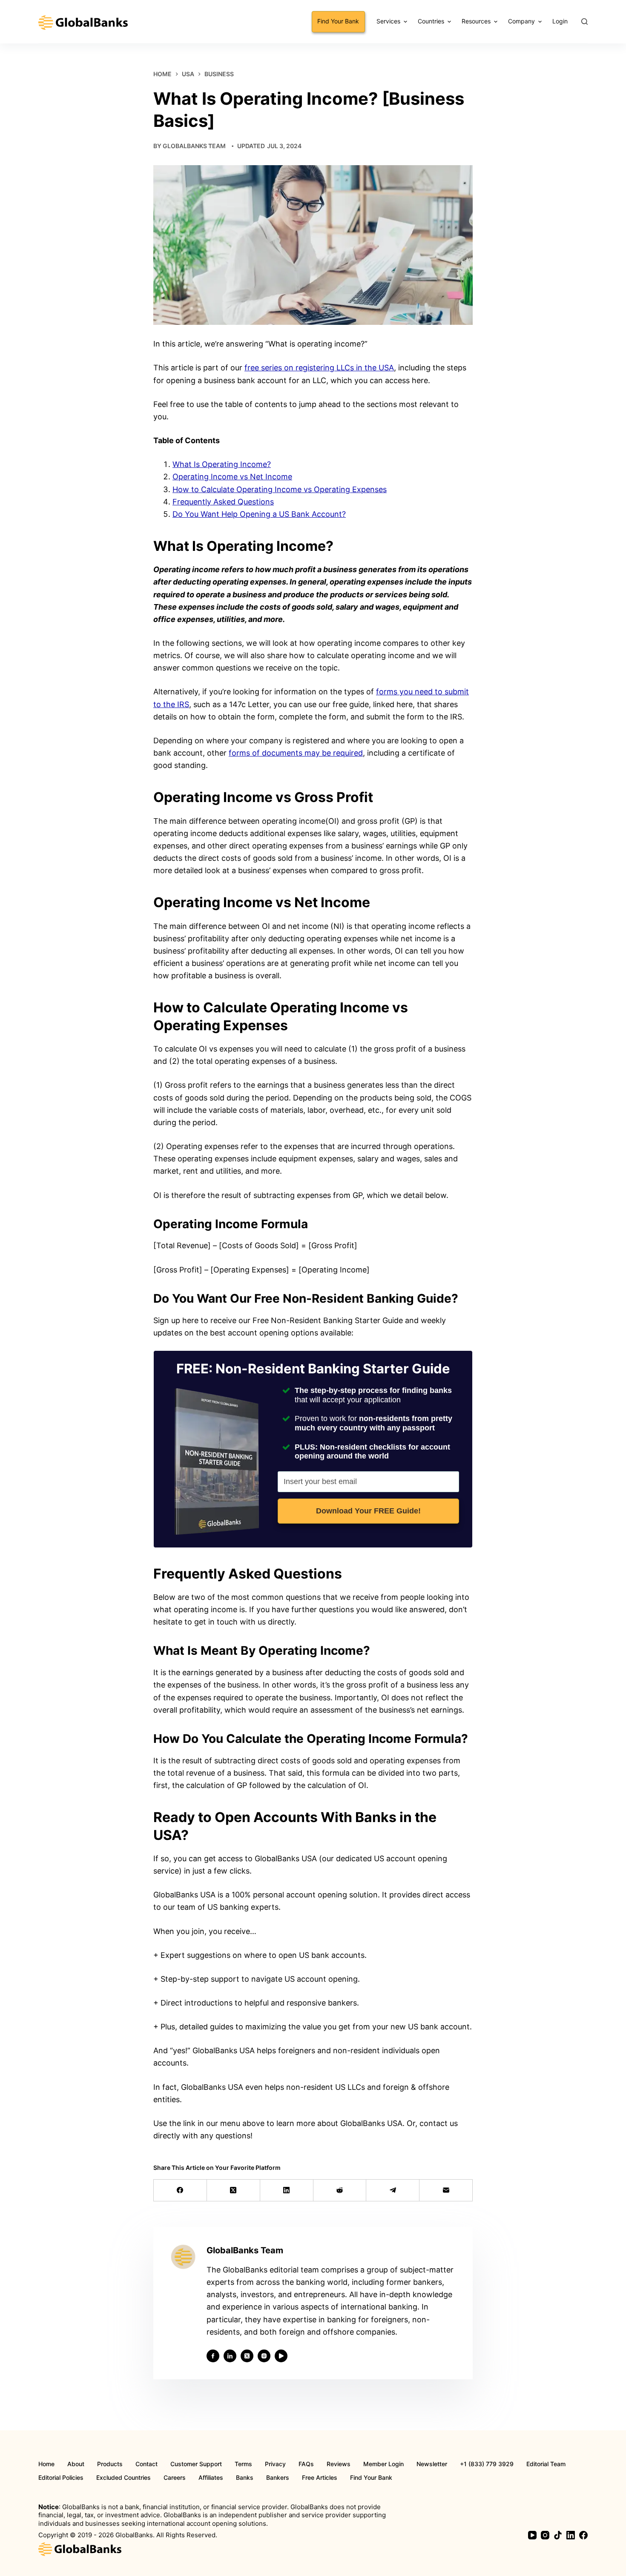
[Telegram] (393, 2191)
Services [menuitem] (388, 21)
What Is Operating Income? (222, 464)
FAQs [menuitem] (306, 2464)
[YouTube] (532, 2535)
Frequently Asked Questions (223, 502)
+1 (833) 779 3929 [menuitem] (487, 2464)
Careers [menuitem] (175, 2478)
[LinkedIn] (287, 2191)
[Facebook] (180, 2191)
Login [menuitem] (560, 21)
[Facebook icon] (213, 2356)
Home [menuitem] (46, 2464)
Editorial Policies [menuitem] (61, 2478)
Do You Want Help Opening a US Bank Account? (259, 514)
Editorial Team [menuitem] (546, 2464)
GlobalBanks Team (194, 146)
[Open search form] (584, 21)
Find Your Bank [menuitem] (338, 21)
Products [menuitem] (110, 2464)
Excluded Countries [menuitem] (123, 2478)
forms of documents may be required (296, 753)
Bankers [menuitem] (278, 2478)
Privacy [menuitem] (275, 2464)
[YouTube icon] (281, 2356)
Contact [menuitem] (146, 2464)
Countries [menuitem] (431, 21)
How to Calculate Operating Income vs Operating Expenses (280, 489)
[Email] (446, 2191)
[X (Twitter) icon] (247, 2356)
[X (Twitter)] (234, 2191)
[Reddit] (340, 2191)
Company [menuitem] (521, 21)
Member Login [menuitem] (383, 2464)
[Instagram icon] (264, 2356)
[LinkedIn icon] (230, 2356)
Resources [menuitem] (476, 21)
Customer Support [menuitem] (196, 2464)
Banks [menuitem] (245, 2478)
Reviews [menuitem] (339, 2464)
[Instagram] (545, 2535)
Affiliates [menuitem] (211, 2478)
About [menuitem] (76, 2464)
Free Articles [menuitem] (320, 2478)
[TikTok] (558, 2535)
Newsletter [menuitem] (432, 2464)
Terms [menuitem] (243, 2464)
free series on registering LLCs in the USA (319, 368)
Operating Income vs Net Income (232, 477)
